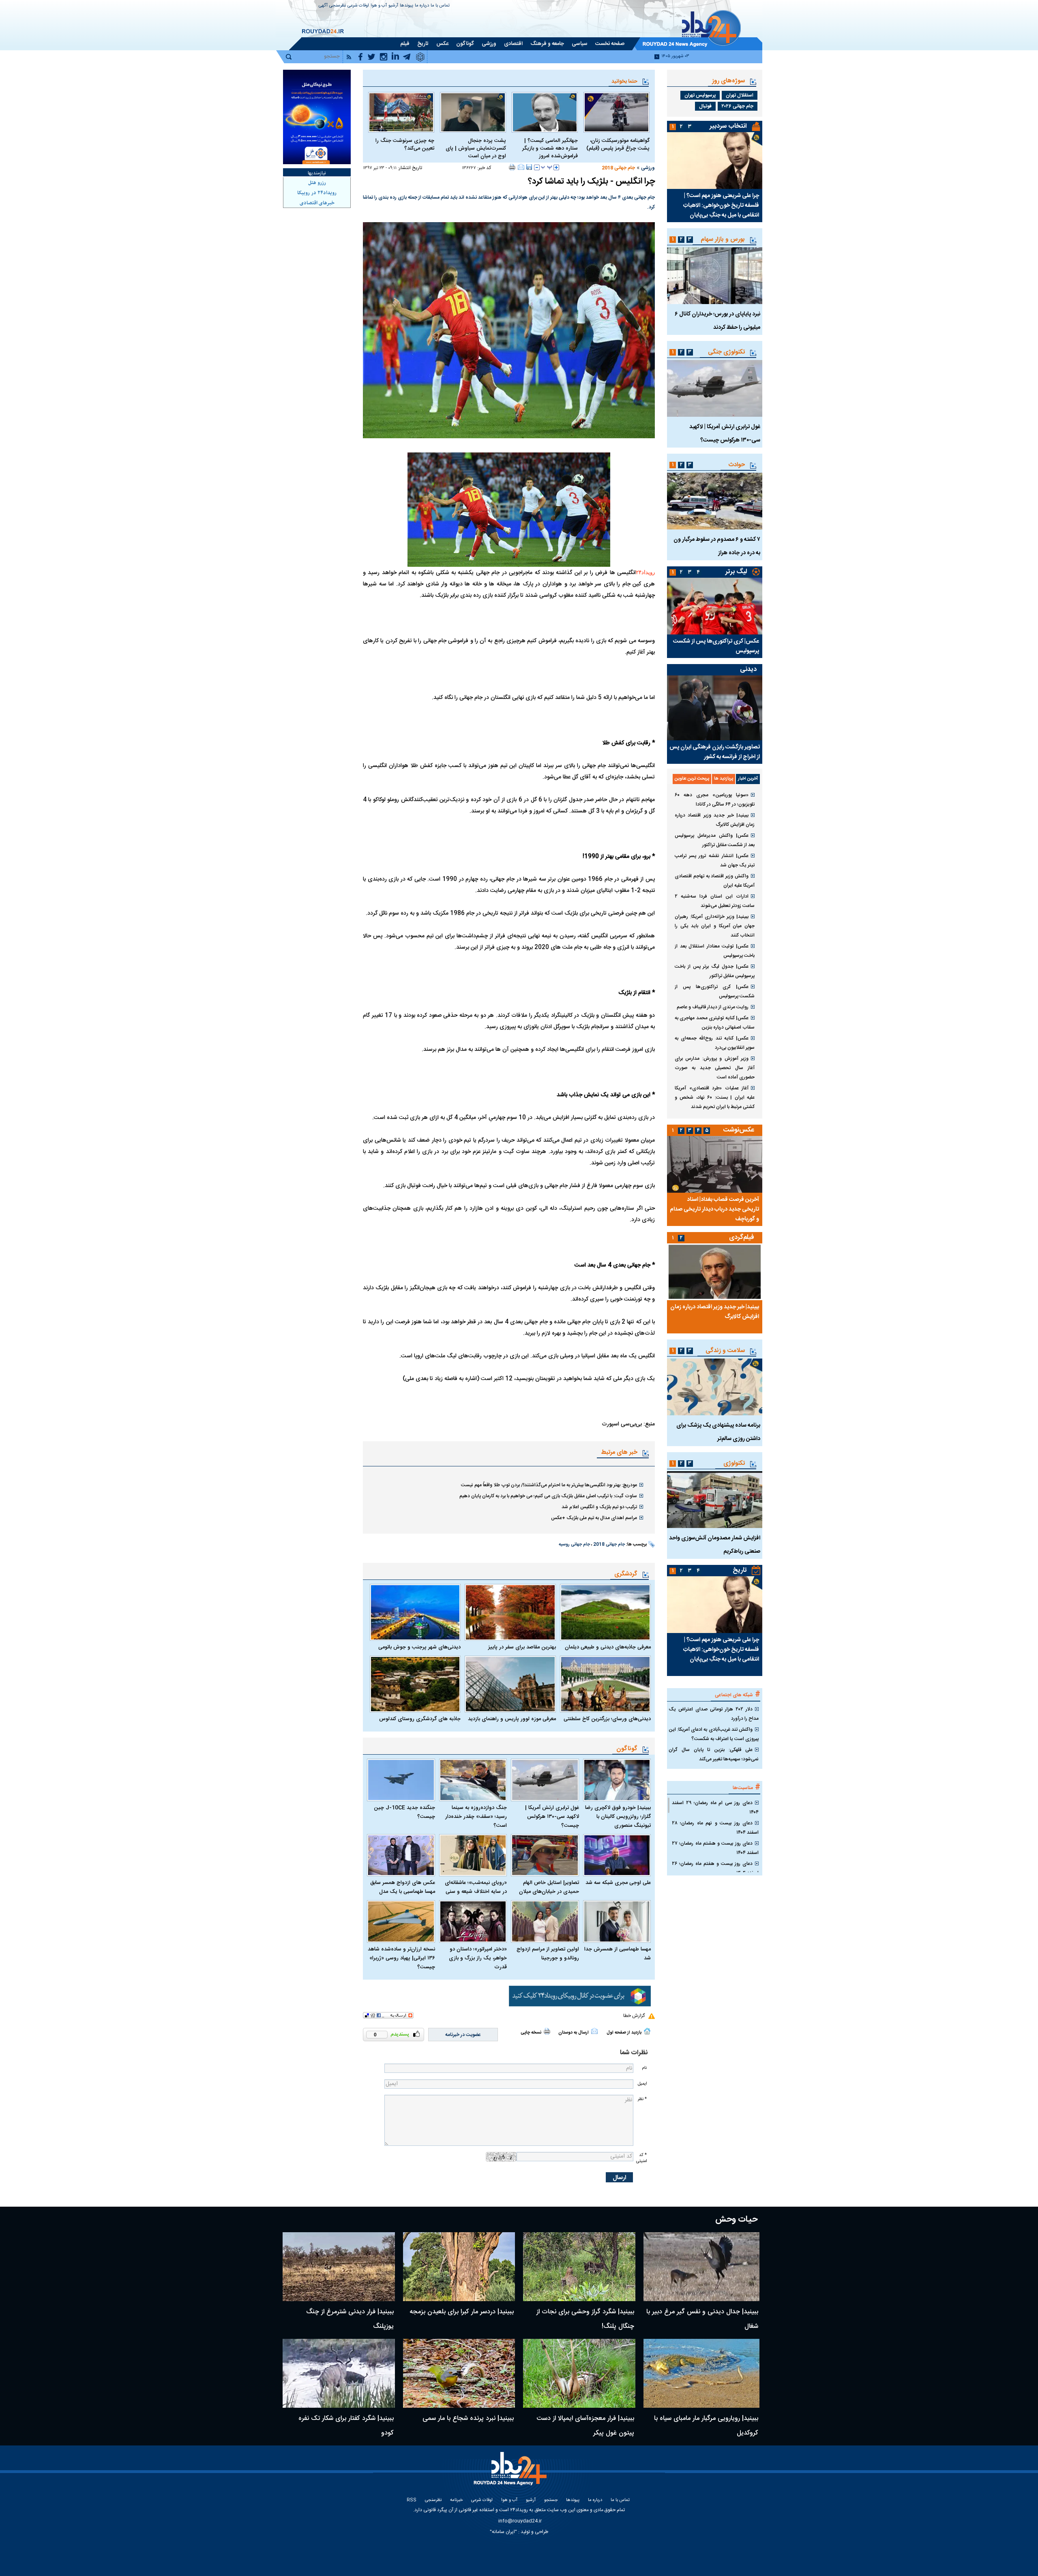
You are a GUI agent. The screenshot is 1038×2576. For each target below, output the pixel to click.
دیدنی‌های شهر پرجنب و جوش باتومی (419, 1647)
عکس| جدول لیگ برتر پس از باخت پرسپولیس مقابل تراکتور (715, 971)
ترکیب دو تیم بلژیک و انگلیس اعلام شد (599, 1507)
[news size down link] (537, 167)
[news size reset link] (547, 167)
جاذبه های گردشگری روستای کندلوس (420, 1719)
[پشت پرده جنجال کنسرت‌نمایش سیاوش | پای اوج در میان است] (473, 112)
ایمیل (642, 2084)
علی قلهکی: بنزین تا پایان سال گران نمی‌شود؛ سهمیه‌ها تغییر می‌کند (714, 1754)
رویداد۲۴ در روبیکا (317, 193)
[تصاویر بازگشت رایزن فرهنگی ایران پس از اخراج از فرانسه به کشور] (715, 708)
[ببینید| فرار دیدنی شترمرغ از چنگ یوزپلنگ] (339, 2267)
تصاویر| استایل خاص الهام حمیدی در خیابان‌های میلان (549, 1887)
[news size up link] (556, 167)
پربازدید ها (724, 779)
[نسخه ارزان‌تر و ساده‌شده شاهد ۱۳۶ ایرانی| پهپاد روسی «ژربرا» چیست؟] (401, 1921)
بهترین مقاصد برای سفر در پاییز (522, 1647)
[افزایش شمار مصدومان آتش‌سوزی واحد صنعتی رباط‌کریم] (715, 1500)
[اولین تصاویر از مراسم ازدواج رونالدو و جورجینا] (545, 1921)
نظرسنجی (338, 6)
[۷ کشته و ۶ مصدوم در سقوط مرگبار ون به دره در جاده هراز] (715, 501)
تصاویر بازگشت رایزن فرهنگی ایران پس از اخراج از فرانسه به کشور (715, 752)
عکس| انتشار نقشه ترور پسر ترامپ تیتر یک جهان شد (715, 860)
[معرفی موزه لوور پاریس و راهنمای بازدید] (510, 1684)
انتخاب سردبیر (728, 126)
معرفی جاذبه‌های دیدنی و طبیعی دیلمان (608, 1647)
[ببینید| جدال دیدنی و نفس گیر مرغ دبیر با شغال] (702, 2267)
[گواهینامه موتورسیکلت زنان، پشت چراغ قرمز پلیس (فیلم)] (617, 112)
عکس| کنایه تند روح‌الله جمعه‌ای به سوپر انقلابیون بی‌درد (715, 1043)
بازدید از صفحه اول (624, 2033)
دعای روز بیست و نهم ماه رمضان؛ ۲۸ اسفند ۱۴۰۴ (715, 1828)
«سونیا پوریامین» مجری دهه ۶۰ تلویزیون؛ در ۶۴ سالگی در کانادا (715, 800)
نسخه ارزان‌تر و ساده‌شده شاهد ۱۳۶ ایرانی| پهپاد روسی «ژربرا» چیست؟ (401, 1958)
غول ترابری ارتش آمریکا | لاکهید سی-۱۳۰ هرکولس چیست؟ (552, 1817)
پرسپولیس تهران (700, 95)
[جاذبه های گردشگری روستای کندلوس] (415, 1684)
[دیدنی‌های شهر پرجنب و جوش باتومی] (415, 1612)
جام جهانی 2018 (618, 168)
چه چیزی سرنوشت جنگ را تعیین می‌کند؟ (405, 145)
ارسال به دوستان (574, 2033)
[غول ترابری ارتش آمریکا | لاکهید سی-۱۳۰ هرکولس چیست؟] (545, 1780)
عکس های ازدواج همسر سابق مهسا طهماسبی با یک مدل (403, 1887)
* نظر (642, 2099)
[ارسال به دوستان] (521, 167)
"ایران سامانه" (503, 2532)
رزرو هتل (317, 183)
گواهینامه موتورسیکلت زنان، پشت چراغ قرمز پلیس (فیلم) (618, 145)
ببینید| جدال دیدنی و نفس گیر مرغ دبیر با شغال (702, 2319)
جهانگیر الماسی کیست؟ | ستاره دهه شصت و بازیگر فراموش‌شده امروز (550, 149)
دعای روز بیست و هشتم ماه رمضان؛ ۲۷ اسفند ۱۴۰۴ (715, 1848)
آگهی (323, 6)
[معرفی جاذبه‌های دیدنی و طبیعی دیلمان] (605, 1612)
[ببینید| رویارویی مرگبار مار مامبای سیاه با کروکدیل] (702, 2373)
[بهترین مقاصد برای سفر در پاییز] (510, 1612)
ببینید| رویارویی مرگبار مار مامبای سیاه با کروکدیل (706, 2426)
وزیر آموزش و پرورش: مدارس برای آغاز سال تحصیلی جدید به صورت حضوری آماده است (715, 1068)
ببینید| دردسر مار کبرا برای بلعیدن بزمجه (462, 2312)
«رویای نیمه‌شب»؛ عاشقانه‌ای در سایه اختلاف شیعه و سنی (476, 1887)
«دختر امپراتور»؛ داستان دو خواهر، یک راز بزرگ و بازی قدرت (478, 1958)
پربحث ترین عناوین (692, 779)
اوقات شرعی (358, 6)
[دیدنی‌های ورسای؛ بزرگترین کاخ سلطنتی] (605, 1684)
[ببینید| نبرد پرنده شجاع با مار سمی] (459, 2373)
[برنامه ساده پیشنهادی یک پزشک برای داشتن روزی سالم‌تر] (715, 1387)
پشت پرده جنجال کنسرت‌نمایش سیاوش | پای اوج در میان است (476, 149)
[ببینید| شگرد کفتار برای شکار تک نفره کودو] (339, 2373)
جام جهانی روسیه (574, 1545)
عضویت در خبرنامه (463, 2035)
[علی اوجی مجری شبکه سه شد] (617, 1855)
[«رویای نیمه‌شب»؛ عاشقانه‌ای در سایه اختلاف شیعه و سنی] (473, 1855)
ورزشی (648, 168)
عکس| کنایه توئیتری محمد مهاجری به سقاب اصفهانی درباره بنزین (715, 1023)
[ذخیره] (529, 167)
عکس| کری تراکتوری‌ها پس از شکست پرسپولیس (716, 646)
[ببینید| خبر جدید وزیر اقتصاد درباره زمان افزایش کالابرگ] (715, 1272)
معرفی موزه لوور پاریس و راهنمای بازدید (512, 1719)
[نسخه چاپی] (512, 167)
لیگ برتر (736, 572)
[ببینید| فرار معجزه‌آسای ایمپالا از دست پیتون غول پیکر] (579, 2373)
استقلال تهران (740, 95)
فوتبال (705, 106)
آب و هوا (379, 6)
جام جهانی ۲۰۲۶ (738, 106)
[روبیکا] (580, 1996)
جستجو (551, 2500)
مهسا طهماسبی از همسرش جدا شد (618, 1954)
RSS (412, 2500)
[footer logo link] (511, 2473)
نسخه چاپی (531, 2033)
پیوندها (406, 6)
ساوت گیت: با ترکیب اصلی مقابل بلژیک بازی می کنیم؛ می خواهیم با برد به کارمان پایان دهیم (548, 1496)
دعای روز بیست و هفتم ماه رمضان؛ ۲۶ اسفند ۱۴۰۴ (715, 1868)
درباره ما (422, 6)
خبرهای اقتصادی (317, 203)
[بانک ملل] (317, 117)
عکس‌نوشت (739, 1130)
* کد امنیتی (641, 2158)
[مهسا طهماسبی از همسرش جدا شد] (617, 1921)
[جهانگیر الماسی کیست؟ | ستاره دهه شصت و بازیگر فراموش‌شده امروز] (545, 112)
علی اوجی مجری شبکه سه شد (618, 1883)
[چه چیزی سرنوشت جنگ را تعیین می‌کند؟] (401, 112)
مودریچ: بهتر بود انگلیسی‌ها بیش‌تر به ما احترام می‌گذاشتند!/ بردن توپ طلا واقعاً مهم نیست (549, 1485)
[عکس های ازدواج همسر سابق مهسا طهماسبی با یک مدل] (401, 1855)
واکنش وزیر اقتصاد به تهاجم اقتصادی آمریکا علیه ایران (715, 881)
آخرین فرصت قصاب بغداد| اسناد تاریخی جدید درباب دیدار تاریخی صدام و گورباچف (714, 1209)
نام (644, 2068)
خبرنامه (456, 2500)
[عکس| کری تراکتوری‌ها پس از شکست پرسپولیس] (715, 606)
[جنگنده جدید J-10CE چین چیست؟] (401, 1780)
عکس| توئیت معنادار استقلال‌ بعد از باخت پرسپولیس (715, 951)
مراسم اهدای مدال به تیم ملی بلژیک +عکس (594, 1518)
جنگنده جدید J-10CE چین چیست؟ (404, 1812)
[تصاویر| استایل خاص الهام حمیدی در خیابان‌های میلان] (545, 1855)
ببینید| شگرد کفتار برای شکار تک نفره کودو (346, 2426)
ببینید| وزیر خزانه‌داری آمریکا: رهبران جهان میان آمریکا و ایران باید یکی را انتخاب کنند (715, 926)
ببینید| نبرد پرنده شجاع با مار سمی (468, 2418)
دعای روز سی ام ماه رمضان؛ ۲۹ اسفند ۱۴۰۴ (715, 1808)
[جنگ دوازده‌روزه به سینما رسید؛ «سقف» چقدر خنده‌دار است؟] (473, 1780)
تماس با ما (440, 6)
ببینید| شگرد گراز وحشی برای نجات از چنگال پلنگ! (585, 2319)
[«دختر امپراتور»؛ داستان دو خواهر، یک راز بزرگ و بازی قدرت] (473, 1921)
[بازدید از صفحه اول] (647, 2031)
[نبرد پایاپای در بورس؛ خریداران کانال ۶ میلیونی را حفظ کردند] (715, 276)
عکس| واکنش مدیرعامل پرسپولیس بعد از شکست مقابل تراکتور (715, 840)
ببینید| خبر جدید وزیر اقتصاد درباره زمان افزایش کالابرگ (715, 820)
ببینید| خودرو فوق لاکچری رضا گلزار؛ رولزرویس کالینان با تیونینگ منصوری (618, 1817)
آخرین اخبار (748, 779)
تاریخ (740, 1570)
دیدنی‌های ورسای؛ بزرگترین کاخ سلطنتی (607, 1719)
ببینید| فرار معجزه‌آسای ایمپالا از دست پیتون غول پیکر (585, 2426)
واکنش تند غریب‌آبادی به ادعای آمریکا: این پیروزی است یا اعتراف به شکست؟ (714, 1734)
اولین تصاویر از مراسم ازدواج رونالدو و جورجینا (548, 1954)
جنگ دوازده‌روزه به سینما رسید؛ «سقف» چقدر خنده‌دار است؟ (476, 1817)
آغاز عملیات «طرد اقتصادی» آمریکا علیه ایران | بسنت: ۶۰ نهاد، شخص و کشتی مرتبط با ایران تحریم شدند (715, 1097)
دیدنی (748, 670)
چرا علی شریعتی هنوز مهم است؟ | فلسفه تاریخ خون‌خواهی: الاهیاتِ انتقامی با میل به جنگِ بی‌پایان (721, 206)
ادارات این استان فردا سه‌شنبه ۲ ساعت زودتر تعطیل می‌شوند (715, 901)
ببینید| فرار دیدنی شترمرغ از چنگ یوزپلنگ (350, 2319)
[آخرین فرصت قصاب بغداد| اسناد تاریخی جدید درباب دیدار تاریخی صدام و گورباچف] (715, 1164)
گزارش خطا (634, 2016)
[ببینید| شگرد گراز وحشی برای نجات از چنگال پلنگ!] (579, 2267)
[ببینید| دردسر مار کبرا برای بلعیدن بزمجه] (459, 2267)
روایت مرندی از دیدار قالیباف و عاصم (713, 1007)
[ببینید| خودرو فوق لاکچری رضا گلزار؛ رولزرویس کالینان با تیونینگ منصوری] (617, 1780)
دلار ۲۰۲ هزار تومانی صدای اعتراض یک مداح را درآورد (714, 1714)
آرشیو (393, 6)
